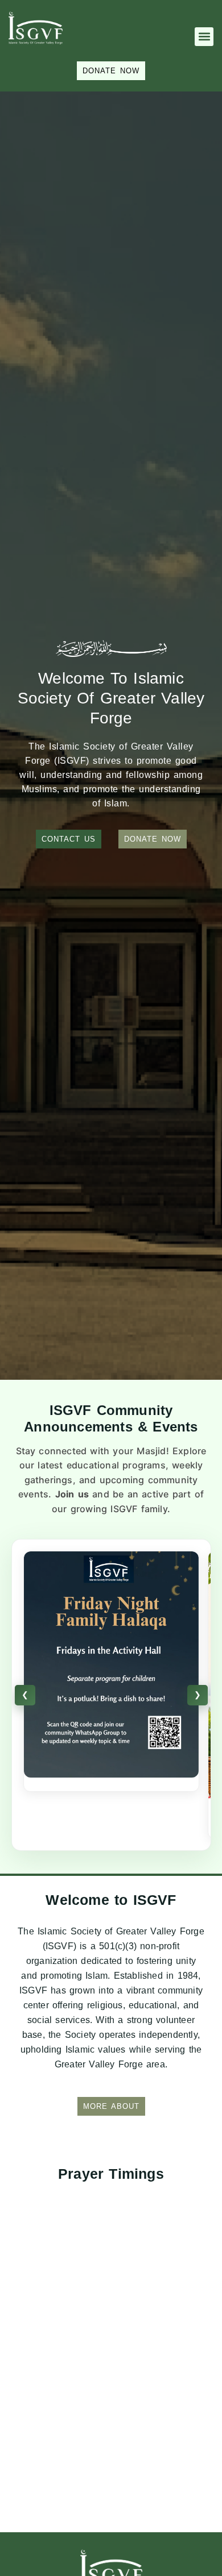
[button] (204, 37)
